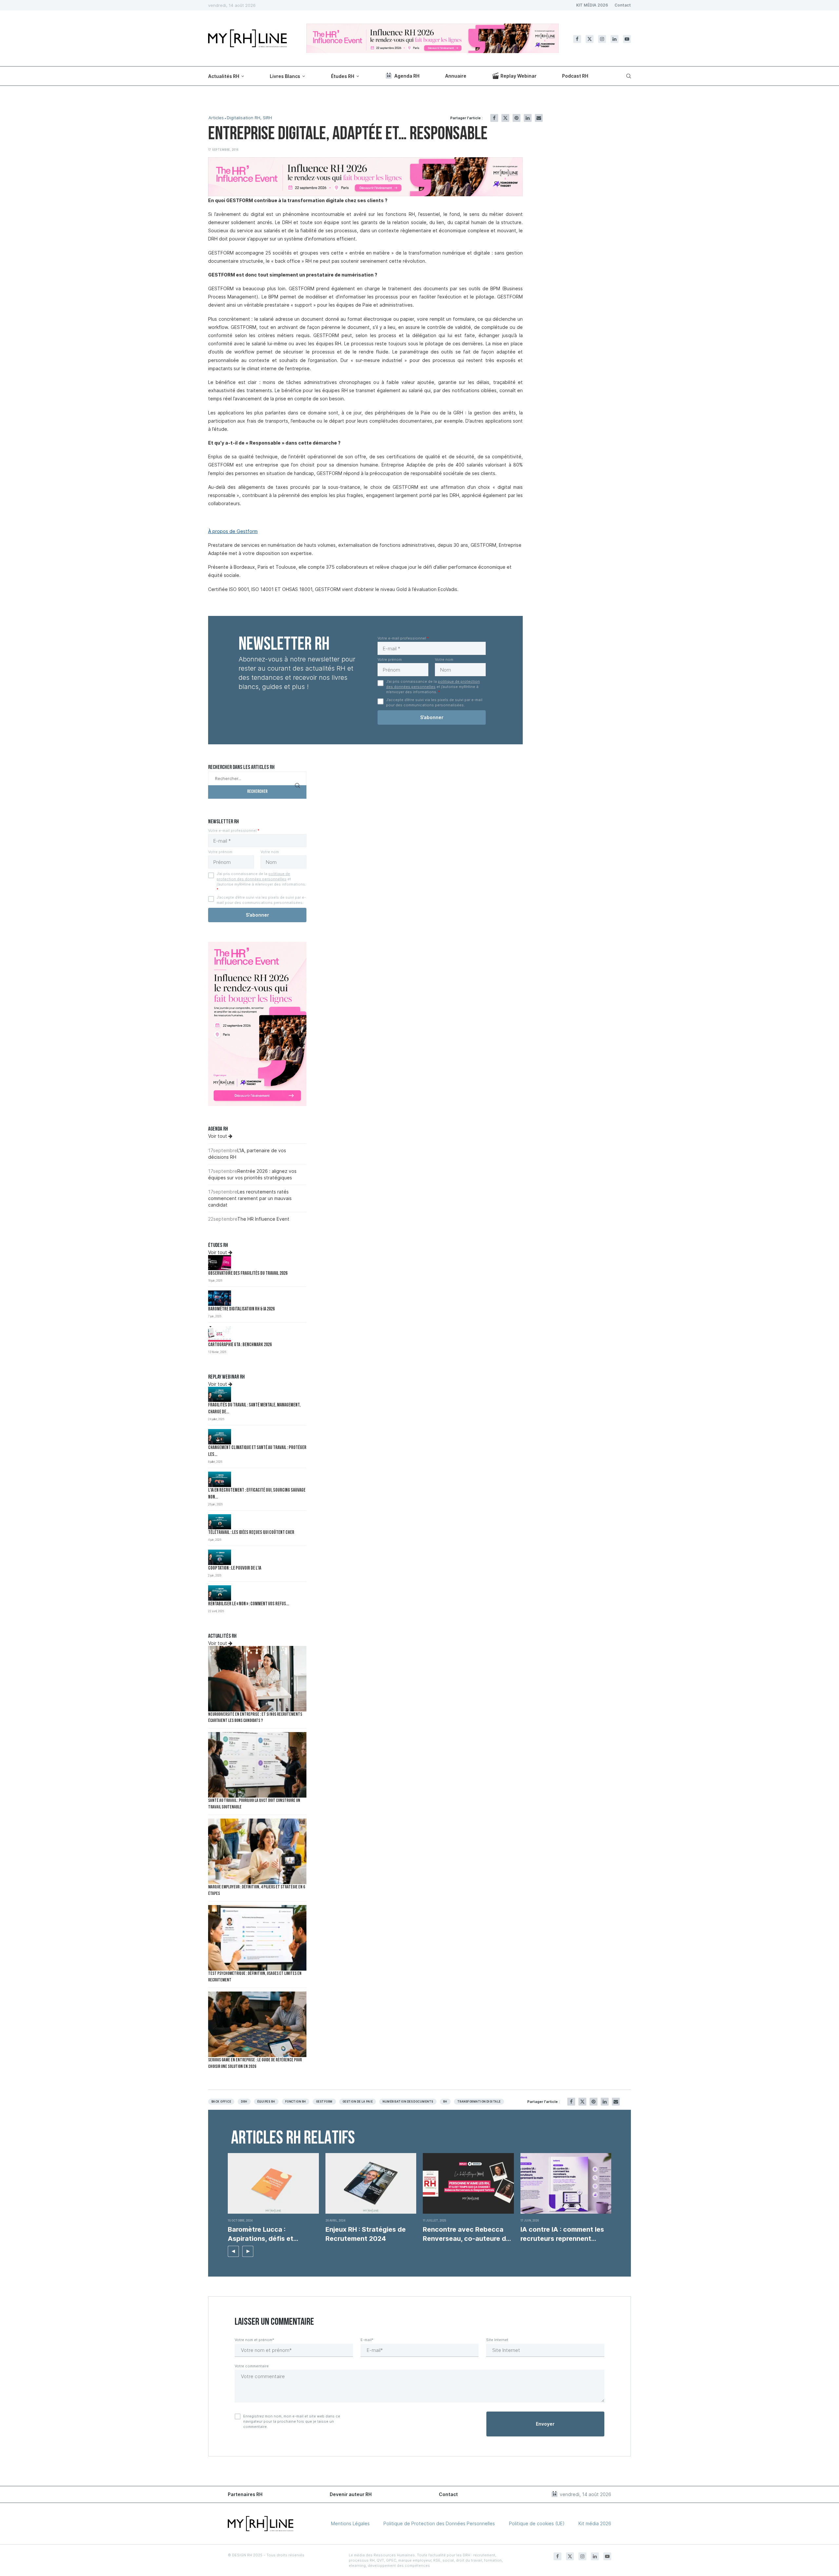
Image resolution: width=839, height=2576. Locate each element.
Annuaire (456, 76)
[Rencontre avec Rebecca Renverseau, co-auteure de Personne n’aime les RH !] (468, 2183)
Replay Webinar (518, 76)
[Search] (628, 76)
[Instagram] (602, 39)
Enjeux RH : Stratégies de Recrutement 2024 (366, 2234)
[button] (233, 2251)
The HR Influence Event (263, 1219)
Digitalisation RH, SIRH (249, 118)
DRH (244, 2102)
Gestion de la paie (358, 2102)
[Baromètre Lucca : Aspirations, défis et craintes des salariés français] (273, 2183)
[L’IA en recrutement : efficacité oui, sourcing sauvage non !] (220, 1479)
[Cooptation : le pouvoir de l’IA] (220, 1557)
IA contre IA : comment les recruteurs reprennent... (562, 2234)
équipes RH (266, 2102)
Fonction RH (296, 2102)
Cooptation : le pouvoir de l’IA (235, 1568)
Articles (216, 118)
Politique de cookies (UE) (537, 2523)
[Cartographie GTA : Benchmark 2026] (220, 1334)
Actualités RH (224, 76)
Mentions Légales (350, 2523)
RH (445, 2102)
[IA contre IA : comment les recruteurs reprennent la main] (566, 2183)
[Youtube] (627, 39)
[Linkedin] (615, 39)
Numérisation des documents (408, 2102)
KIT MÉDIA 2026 (592, 5)
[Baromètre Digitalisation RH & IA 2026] (220, 1298)
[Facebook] (577, 39)
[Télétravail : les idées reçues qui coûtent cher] (220, 1522)
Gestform (324, 2102)
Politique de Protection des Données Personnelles (439, 2523)
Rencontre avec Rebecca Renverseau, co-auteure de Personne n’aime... (466, 2234)
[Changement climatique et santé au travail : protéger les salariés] (220, 1437)
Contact (623, 5)
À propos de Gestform (233, 531)
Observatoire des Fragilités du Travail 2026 (248, 1274)
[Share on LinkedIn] (528, 118)
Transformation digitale (479, 2102)
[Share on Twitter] (505, 118)
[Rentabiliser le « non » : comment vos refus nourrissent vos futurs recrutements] (220, 1593)
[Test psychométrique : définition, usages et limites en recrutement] (257, 1938)
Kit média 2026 (595, 2523)
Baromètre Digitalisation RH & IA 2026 (241, 1309)
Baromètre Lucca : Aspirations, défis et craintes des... (261, 2234)
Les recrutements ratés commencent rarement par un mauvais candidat (250, 1198)
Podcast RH (575, 76)
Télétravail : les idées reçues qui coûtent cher (251, 1533)
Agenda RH (407, 76)
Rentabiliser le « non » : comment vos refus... (249, 1604)
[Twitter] (590, 39)
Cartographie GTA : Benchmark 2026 (240, 1345)
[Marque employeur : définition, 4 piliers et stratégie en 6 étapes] (257, 1851)
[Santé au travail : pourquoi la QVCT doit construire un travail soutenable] (257, 1765)
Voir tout (218, 1136)
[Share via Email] (539, 118)
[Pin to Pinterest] (517, 118)
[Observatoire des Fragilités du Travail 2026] (220, 1263)
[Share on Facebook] (494, 118)
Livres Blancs (285, 76)
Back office (221, 2102)
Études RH (343, 76)
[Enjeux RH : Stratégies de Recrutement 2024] (371, 2183)
